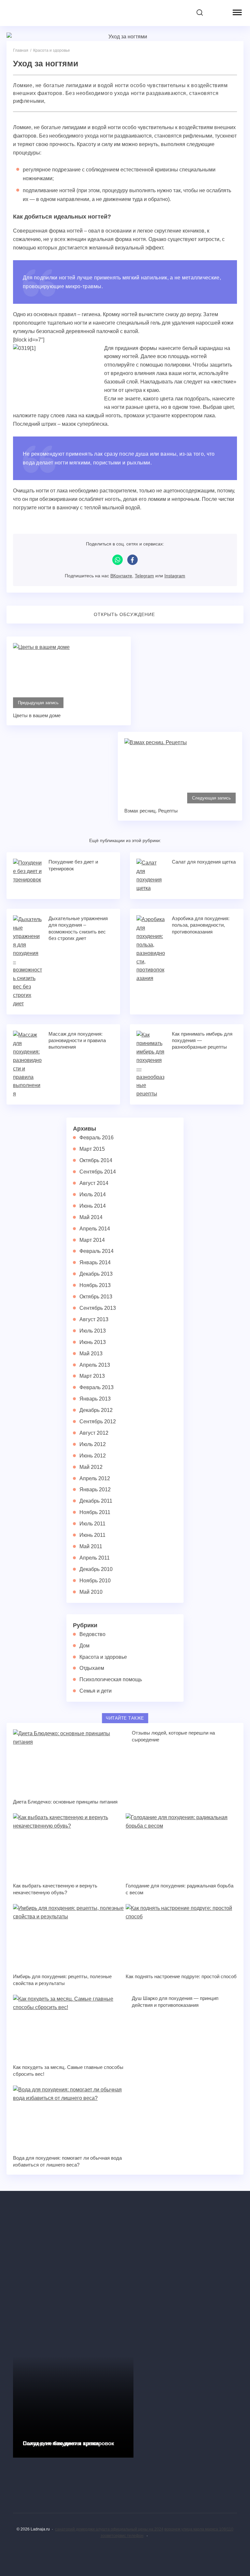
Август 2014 (94, 1183)
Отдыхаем (92, 1668)
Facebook (132, 560)
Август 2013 (94, 1319)
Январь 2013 (95, 1399)
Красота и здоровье (103, 1657)
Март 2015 (92, 1149)
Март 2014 (92, 1240)
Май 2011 (91, 1546)
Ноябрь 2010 (95, 1581)
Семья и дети (96, 1691)
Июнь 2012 (93, 1456)
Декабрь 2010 (96, 1569)
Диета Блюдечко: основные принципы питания (65, 1802)
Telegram (144, 576)
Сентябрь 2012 (98, 1422)
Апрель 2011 (95, 1558)
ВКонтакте (121, 576)
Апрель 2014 (95, 1229)
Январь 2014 (95, 1262)
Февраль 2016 (97, 1138)
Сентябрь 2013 (98, 1308)
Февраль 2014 (97, 1251)
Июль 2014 (93, 1194)
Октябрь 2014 (96, 1160)
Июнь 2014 (93, 1206)
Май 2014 (91, 1217)
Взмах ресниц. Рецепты (151, 811)
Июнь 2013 (93, 1342)
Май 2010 (91, 1592)
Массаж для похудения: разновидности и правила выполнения (77, 1040)
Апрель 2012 (95, 1478)
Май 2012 (91, 1467)
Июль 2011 (92, 1524)
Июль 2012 (93, 1444)
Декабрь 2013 (96, 1274)
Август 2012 (94, 1433)
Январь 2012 (95, 1489)
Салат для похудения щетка (204, 862)
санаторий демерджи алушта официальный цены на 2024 (109, 2529)
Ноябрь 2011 (95, 1512)
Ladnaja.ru (47, 13)
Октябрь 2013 (96, 1297)
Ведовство (92, 1634)
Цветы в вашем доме (37, 715)
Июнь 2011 (92, 1535)
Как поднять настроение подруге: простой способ (181, 1976)
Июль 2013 (93, 1331)
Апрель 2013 (95, 1365)
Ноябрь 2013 (95, 1285)
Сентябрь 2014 (98, 1172)
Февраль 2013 (97, 1387)
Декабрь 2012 (96, 1410)
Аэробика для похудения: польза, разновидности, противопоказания (201, 925)
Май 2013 (91, 1354)
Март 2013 (92, 1376)
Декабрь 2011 (96, 1501)
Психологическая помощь (111, 1679)
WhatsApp (118, 560)
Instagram (175, 576)
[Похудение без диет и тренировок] (73, 2267)
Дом (84, 1646)
